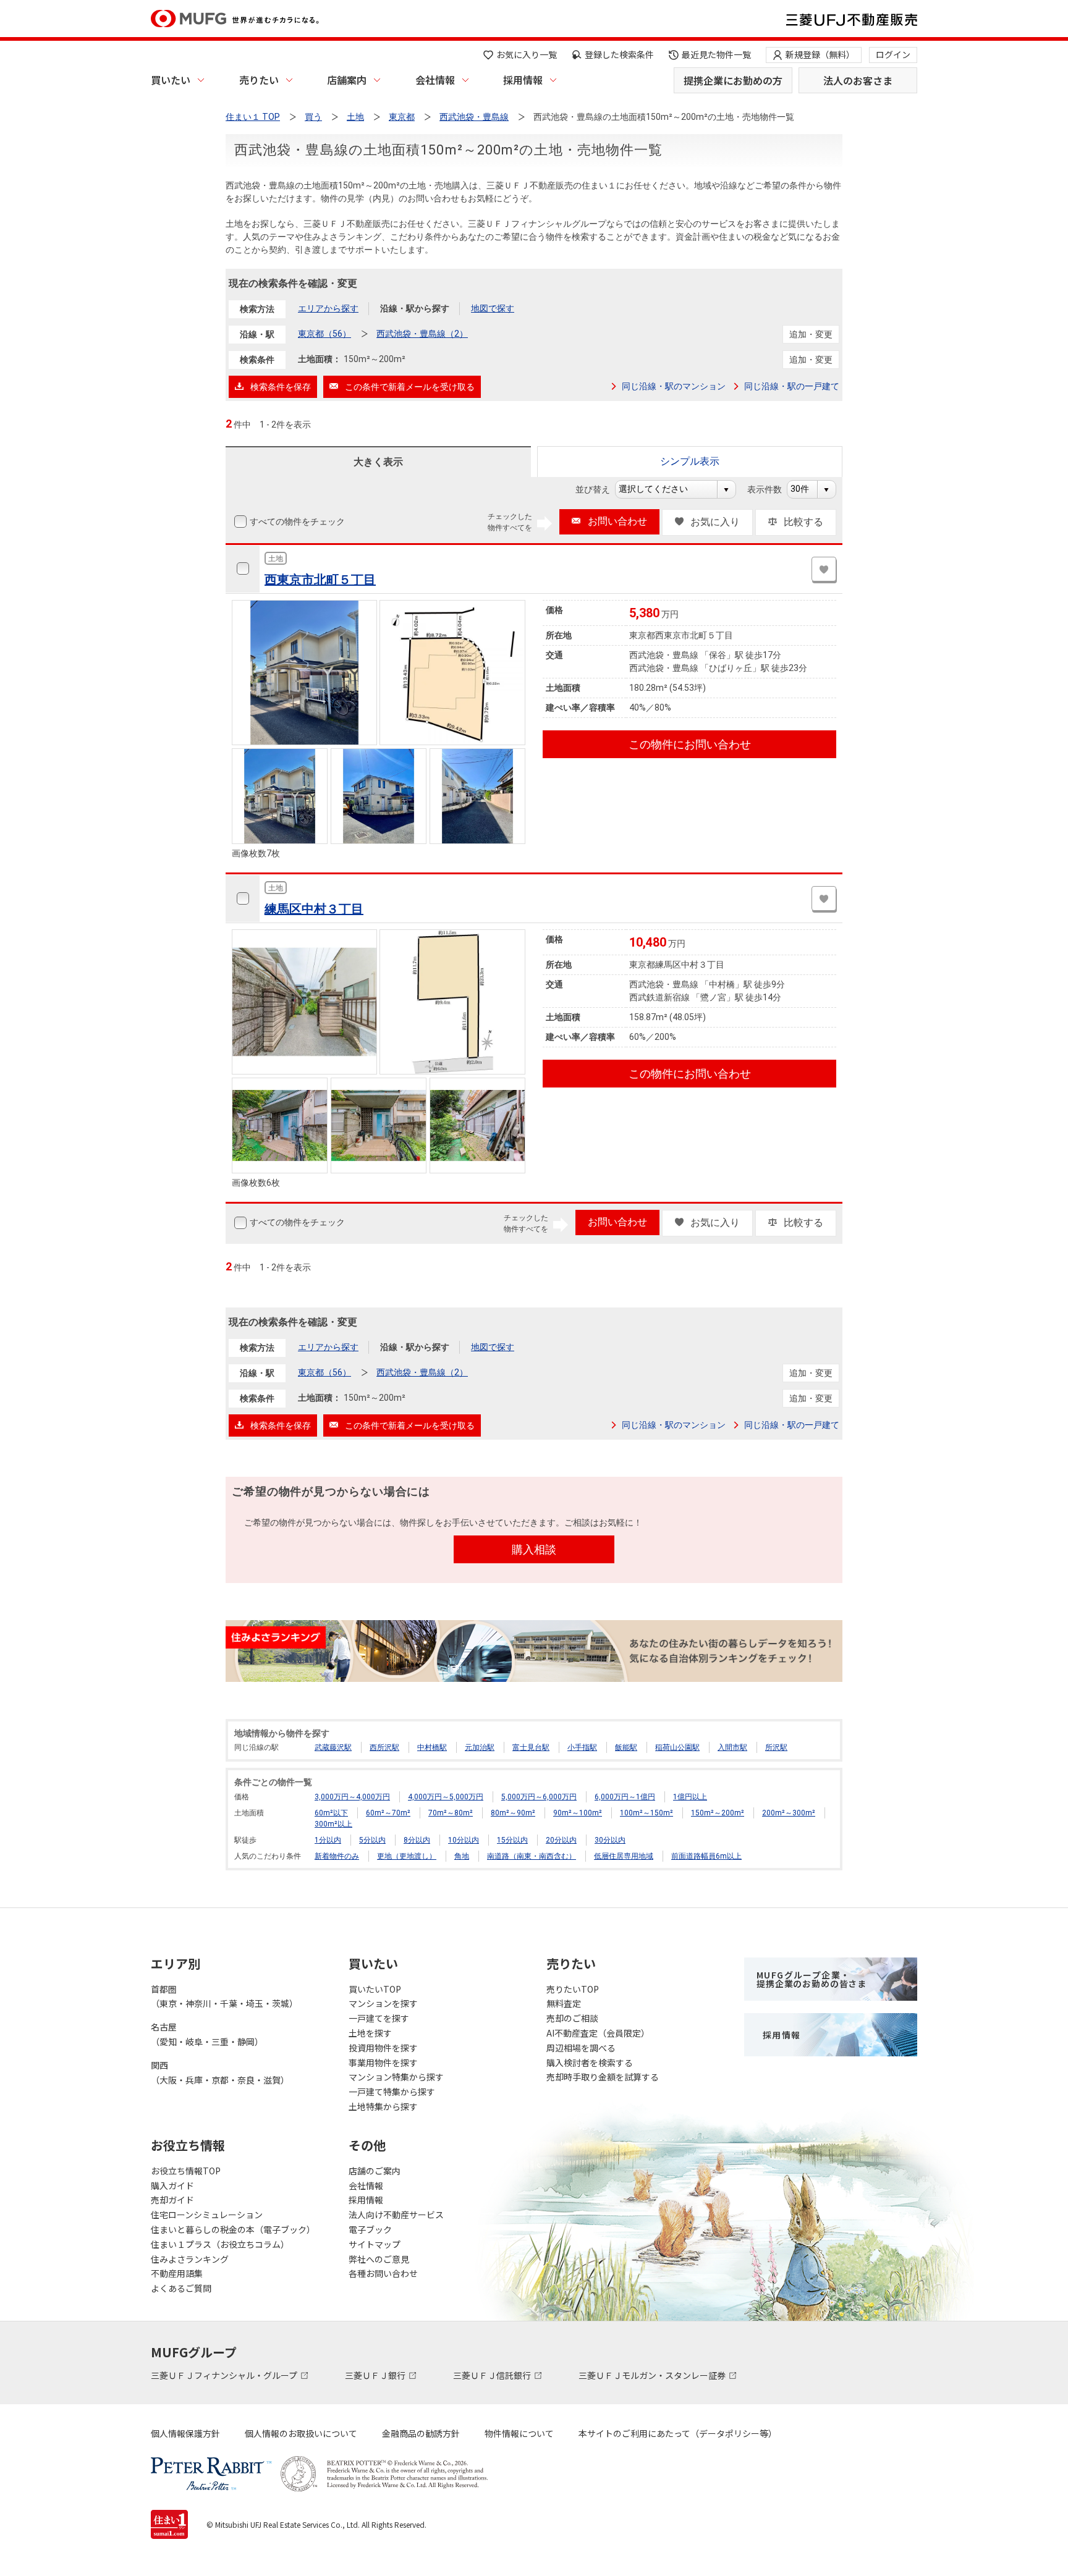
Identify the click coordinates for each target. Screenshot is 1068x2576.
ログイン (893, 54)
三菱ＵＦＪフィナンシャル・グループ (225, 2375)
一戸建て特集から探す (392, 2092)
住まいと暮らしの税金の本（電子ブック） (233, 2229)
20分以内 (561, 1840)
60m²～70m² (388, 1813)
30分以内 (610, 1840)
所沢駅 (776, 1747)
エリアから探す (328, 308)
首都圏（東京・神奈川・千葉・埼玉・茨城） (224, 1996)
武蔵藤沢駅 (333, 1747)
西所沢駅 (384, 1747)
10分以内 (464, 1840)
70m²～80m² (451, 1813)
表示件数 (771, 489)
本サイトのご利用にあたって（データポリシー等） (678, 2433)
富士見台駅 (531, 1747)
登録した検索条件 (619, 54)
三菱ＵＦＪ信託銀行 (493, 2375)
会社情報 (435, 80)
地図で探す (493, 308)
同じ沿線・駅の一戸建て (792, 386)
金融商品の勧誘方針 (421, 2433)
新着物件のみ (337, 1856)
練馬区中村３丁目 (314, 909)
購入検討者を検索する (590, 2063)
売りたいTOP (573, 1989)
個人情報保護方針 (185, 2433)
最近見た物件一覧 (716, 54)
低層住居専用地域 (624, 1856)
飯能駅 (626, 1747)
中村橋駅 (432, 1747)
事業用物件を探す (383, 2063)
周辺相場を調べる (581, 2048)
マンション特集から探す (396, 2077)
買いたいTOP (375, 1989)
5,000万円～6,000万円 (539, 1797)
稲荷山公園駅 (677, 1747)
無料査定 (564, 2003)
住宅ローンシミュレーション (207, 2215)
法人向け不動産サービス (396, 2215)
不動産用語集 (177, 2273)
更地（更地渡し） (407, 1856)
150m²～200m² (718, 1813)
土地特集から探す (383, 2106)
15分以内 (512, 1840)
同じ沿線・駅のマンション (674, 386)
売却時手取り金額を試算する (603, 2077)
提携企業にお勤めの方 (733, 80)
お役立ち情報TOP (186, 2171)
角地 (462, 1856)
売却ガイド (172, 2200)
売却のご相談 (572, 2018)
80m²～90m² (513, 1813)
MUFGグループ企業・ (812, 1979)
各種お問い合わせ (383, 2273)
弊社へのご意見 (379, 2259)
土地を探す (370, 2033)
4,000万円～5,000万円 (446, 1797)
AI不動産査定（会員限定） (598, 2033)
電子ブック (370, 2229)
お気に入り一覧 (527, 54)
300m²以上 (333, 1824)
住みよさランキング (190, 2259)
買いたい (171, 80)
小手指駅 (582, 1747)
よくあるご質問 (181, 2288)
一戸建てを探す (379, 2018)
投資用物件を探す (383, 2048)
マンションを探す (383, 2003)
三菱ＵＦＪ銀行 (376, 2375)
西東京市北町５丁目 (320, 580)
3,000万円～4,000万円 (352, 1797)
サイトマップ (375, 2244)
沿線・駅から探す (415, 308)
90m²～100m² (578, 1813)
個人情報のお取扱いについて (301, 2433)
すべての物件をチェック (297, 522)
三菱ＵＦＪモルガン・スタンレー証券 (653, 2375)
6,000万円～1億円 (625, 1797)
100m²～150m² (646, 1813)
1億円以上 (690, 1797)
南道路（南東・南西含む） (532, 1856)
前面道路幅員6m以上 (706, 1856)
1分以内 (328, 1840)
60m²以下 (331, 1813)
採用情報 (523, 80)
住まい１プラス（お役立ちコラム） (220, 2244)
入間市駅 (732, 1747)
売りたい (259, 80)
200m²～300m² (789, 1813)
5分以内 (372, 1840)
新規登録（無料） (820, 54)
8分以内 (417, 1840)
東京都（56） (324, 334)
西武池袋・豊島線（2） (422, 334)
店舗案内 (347, 80)
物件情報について (519, 2433)
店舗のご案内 (375, 2171)
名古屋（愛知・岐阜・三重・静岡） (207, 2034)
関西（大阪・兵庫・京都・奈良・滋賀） (220, 2072)
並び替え (599, 489)
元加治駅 (480, 1747)
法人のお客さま (858, 80)
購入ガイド (172, 2185)
